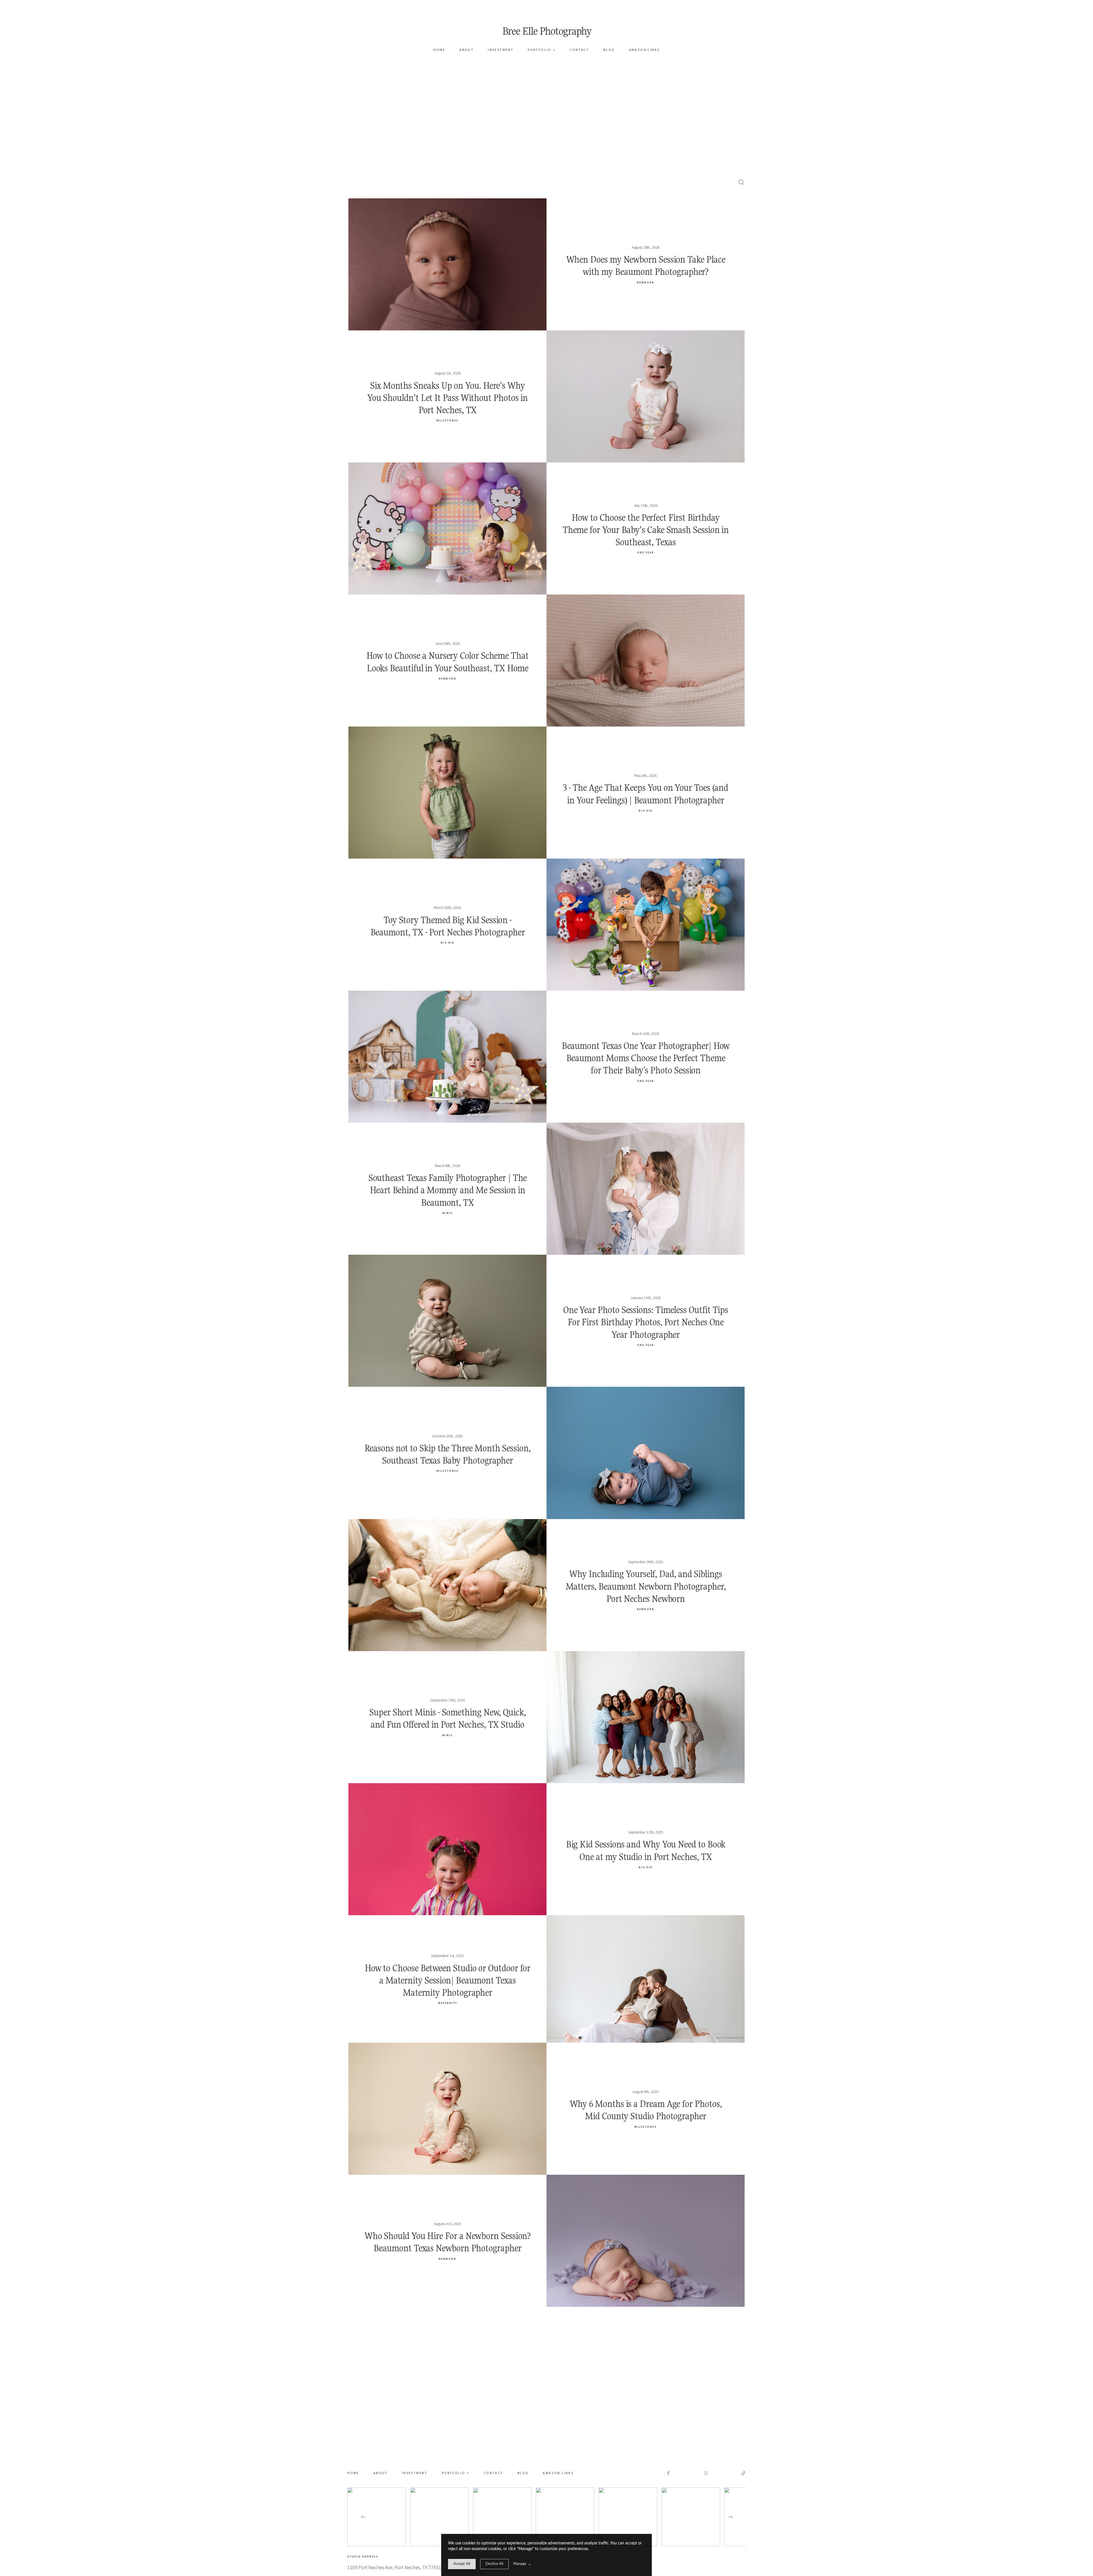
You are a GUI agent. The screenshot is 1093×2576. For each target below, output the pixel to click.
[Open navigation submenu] (554, 50)
